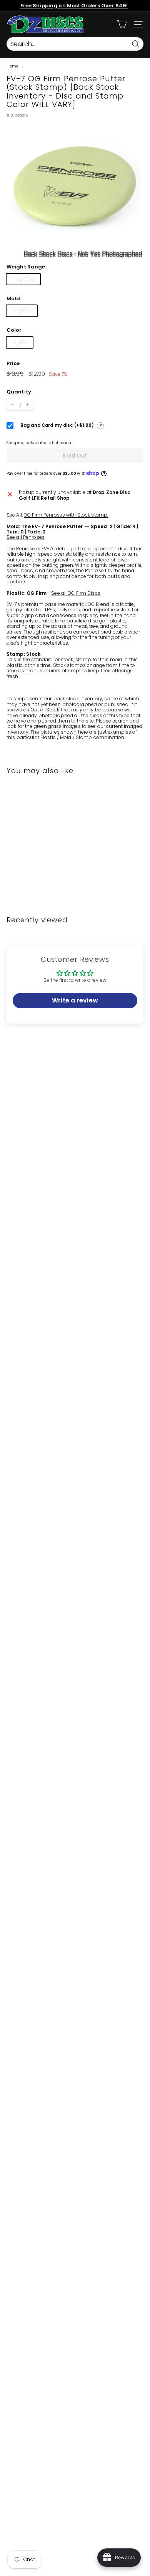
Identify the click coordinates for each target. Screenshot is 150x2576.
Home (12, 66)
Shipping (16, 443)
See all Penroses (26, 537)
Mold (13, 299)
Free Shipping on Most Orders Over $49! (74, 6)
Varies (20, 342)
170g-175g (23, 279)
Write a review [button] (75, 1000)
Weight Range (26, 267)
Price (13, 364)
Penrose (22, 310)
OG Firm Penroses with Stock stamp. (66, 515)
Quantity (19, 392)
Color (14, 330)
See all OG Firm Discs (76, 593)
